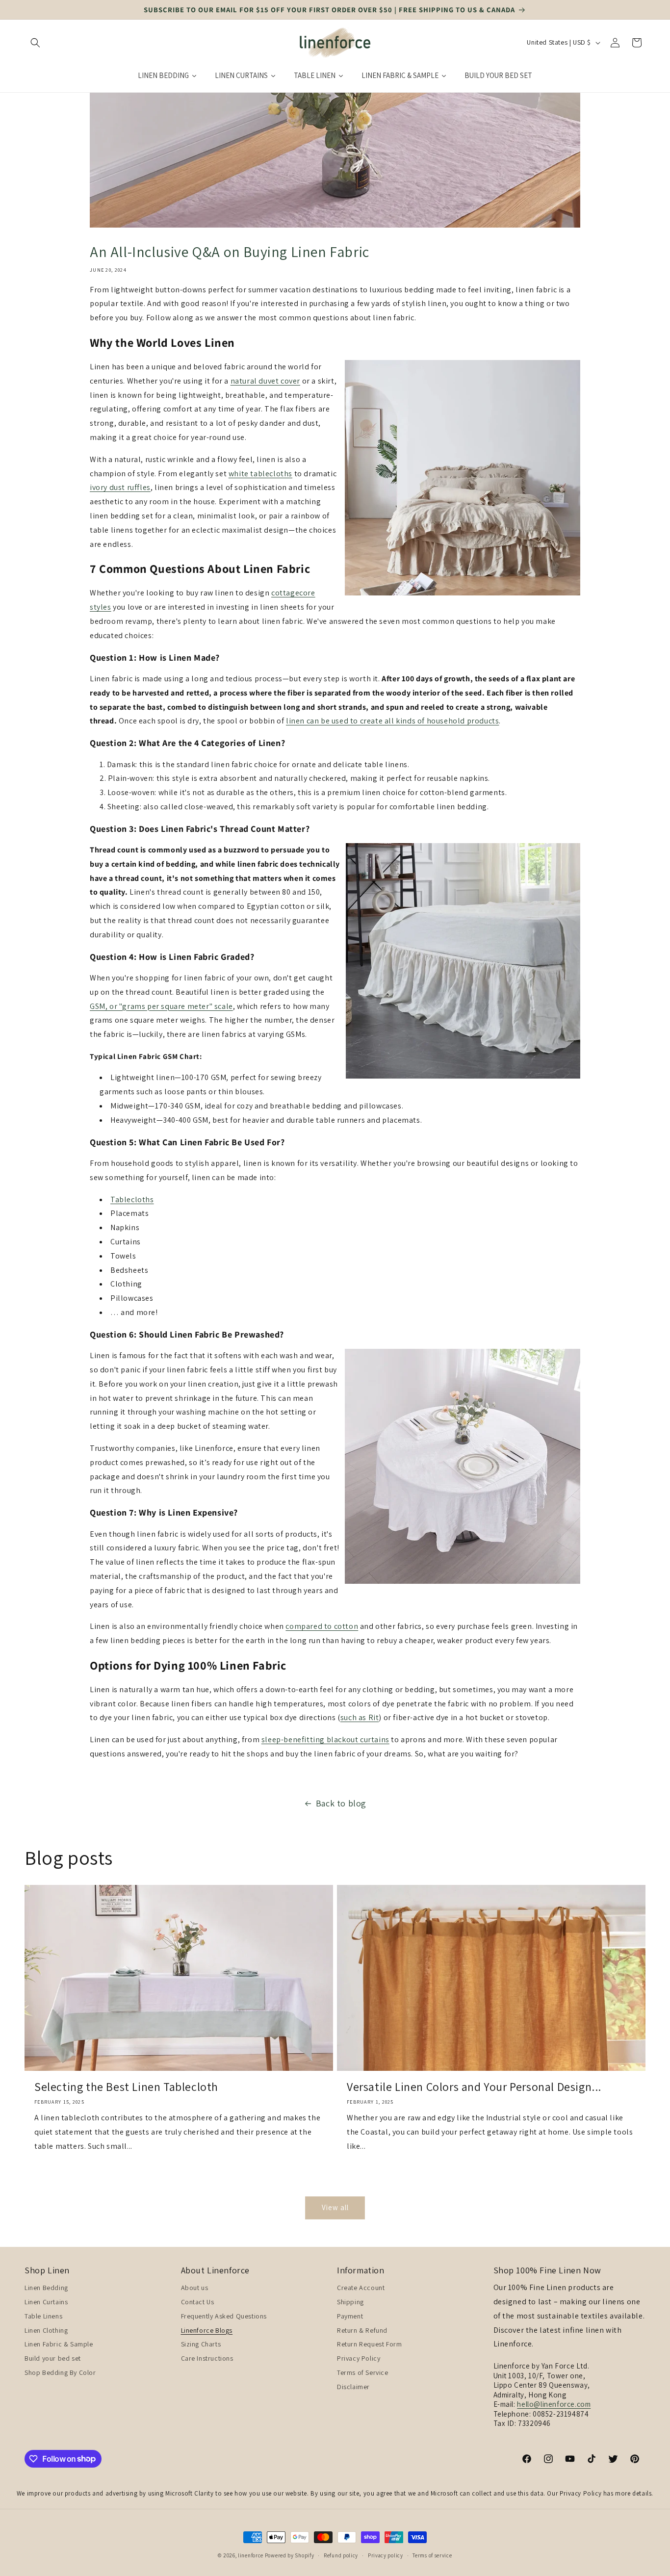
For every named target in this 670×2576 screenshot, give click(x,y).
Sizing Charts (201, 2344)
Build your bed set (53, 2358)
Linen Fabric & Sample (59, 2344)
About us (195, 2288)
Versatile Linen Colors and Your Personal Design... (474, 2087)
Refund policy (341, 2555)
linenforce (251, 2555)
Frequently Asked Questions (224, 2316)
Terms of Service (363, 2372)
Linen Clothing (46, 2330)
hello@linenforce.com (554, 2404)
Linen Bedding (46, 2288)
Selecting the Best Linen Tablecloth (126, 2087)
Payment (350, 2316)
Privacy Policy (359, 2358)
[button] (35, 43)
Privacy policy (386, 2555)
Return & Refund (362, 2330)
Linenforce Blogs (207, 2330)
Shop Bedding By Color (60, 2372)
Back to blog (341, 1803)
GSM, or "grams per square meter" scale (161, 1006)
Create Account (361, 2288)
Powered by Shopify (290, 2555)
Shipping (350, 2302)
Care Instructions (207, 2358)
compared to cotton (322, 1626)
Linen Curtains (46, 2302)
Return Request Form (369, 2344)
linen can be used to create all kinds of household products (392, 721)
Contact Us (198, 2302)
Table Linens (43, 2316)
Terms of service (432, 2555)
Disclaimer (353, 2387)
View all (335, 2207)
